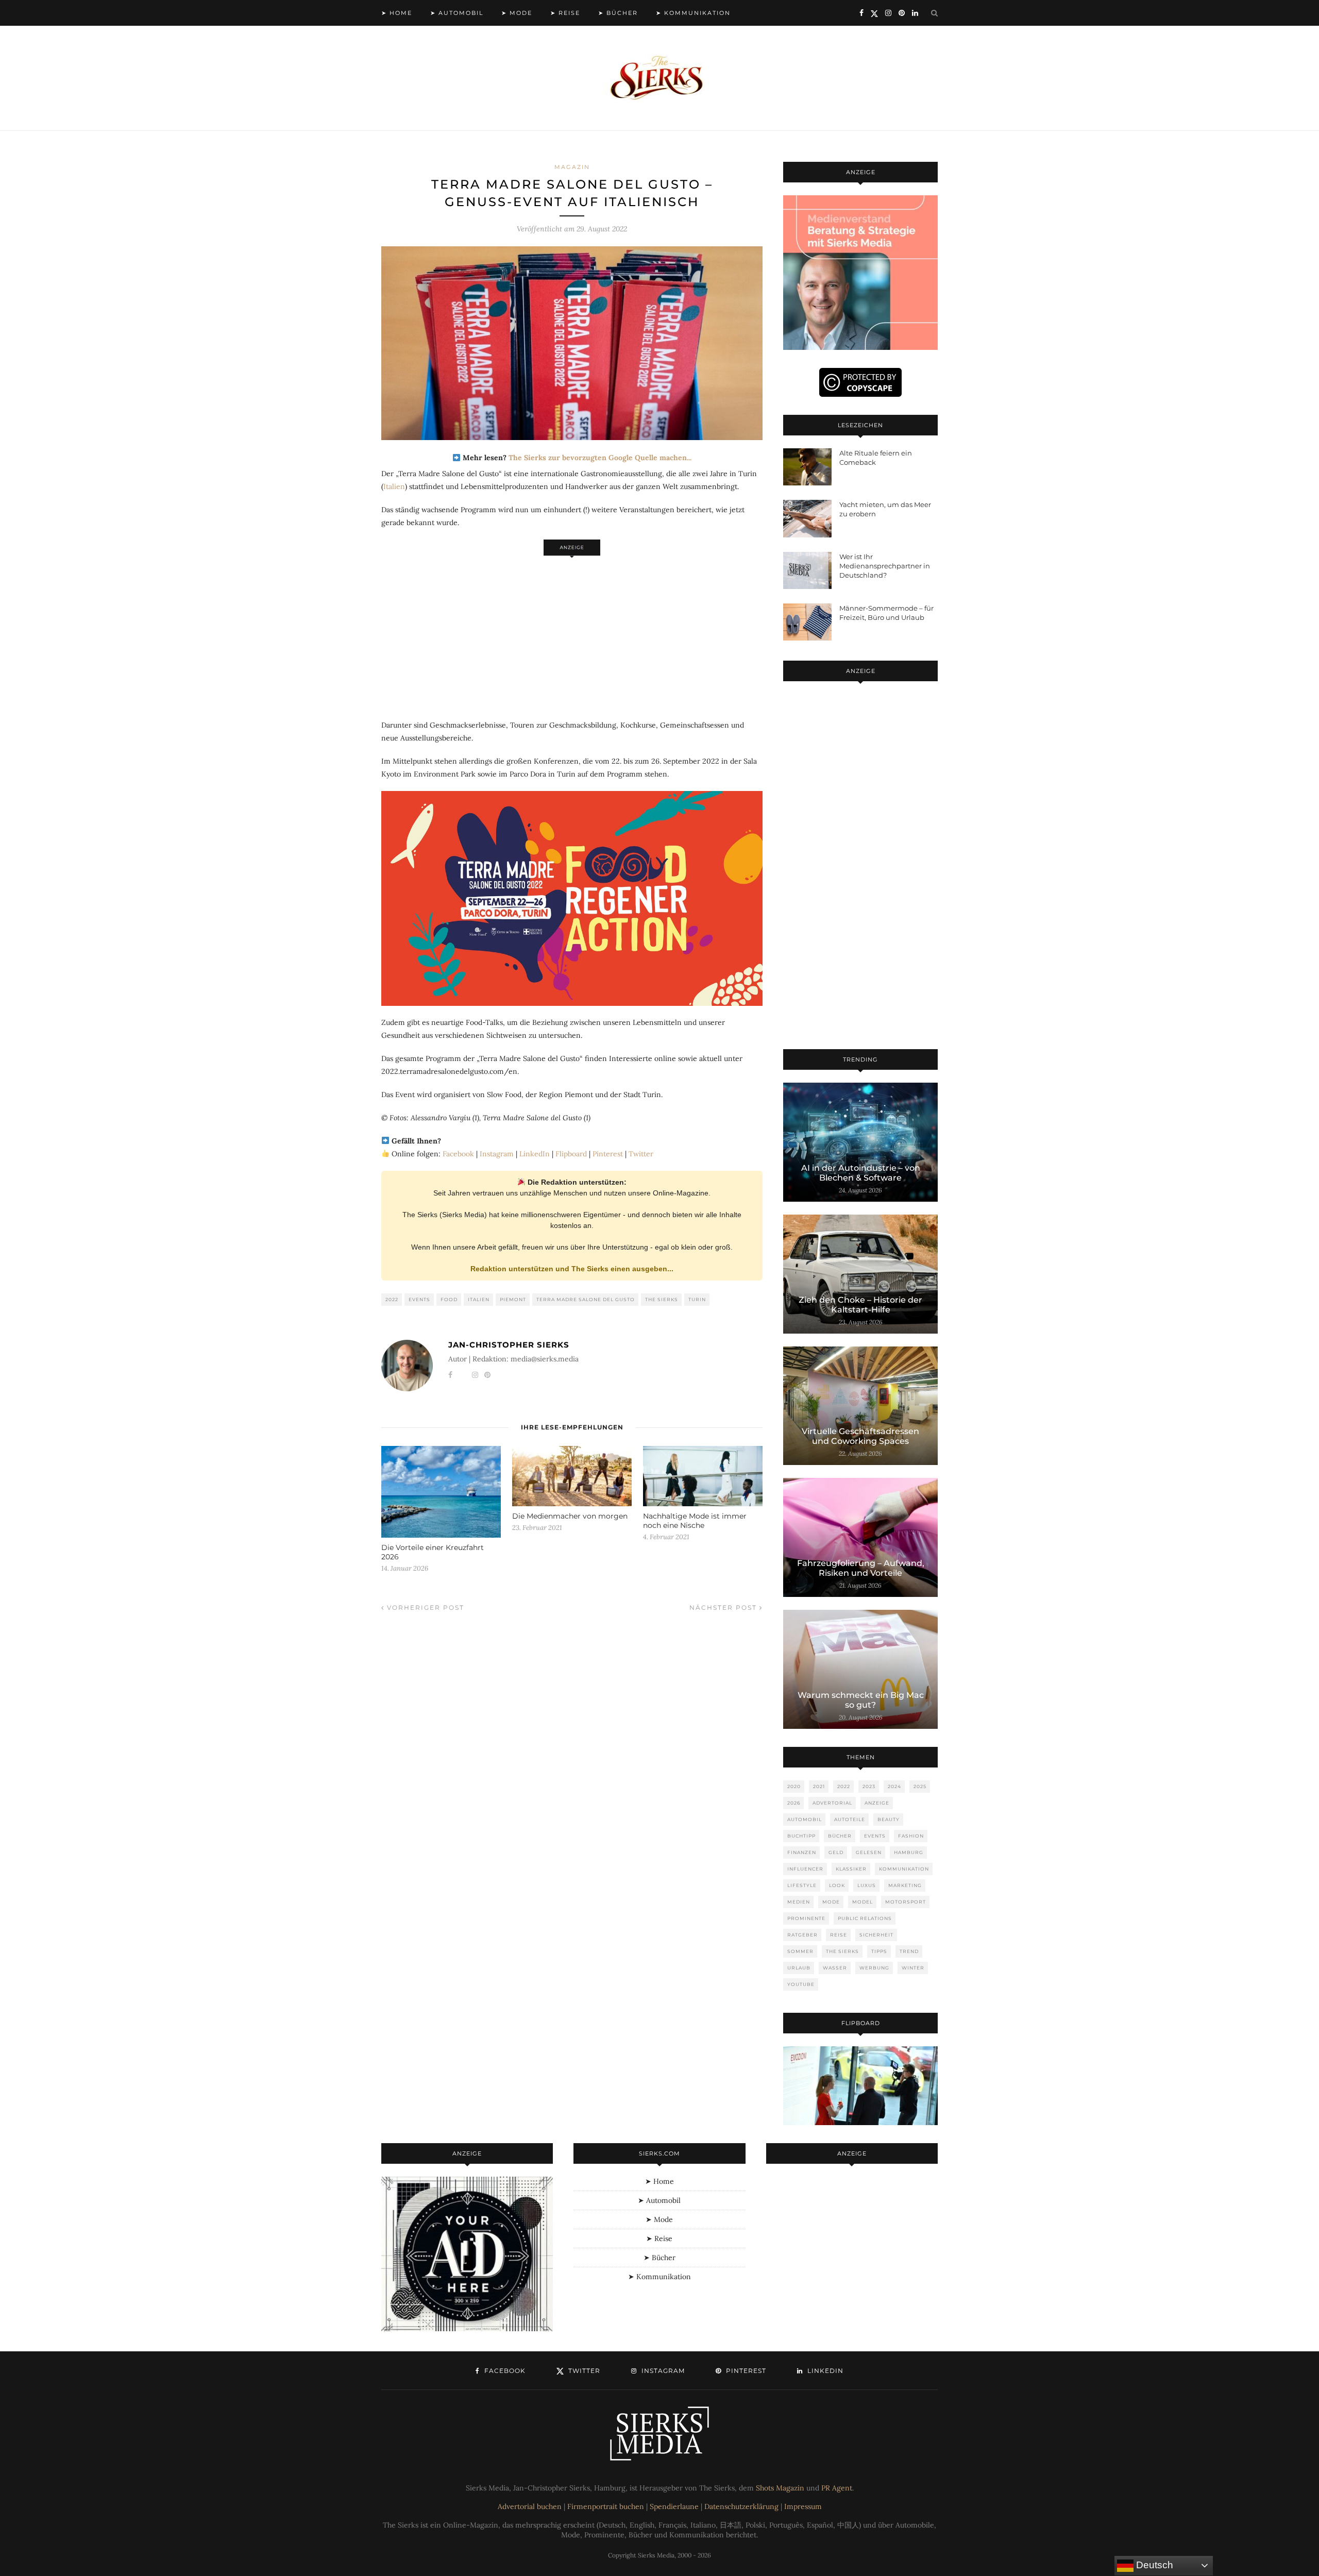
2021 (819, 1786)
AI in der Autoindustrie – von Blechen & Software (861, 1173)
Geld (836, 1852)
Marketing (905, 1885)
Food (449, 1299)
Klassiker (851, 1869)
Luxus (867, 1885)
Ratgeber (802, 1935)
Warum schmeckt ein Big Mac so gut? (861, 1700)
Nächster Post (724, 1607)
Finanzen (802, 1852)
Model (863, 1902)
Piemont (513, 1299)
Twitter (641, 1154)
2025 (920, 1786)
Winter (913, 1968)
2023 (869, 1786)
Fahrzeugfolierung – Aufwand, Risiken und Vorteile (861, 1568)
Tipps (879, 1951)
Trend (909, 1951)
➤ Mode (517, 13)
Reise (839, 1935)
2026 (794, 1803)
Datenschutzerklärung (741, 2506)
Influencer (805, 1869)
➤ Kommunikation (693, 13)
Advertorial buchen (530, 2506)
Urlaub (799, 1968)
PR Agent (837, 2488)
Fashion (911, 1836)
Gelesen (869, 1852)
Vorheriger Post (424, 1607)
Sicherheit (876, 1935)
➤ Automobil (457, 13)
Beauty (889, 1819)
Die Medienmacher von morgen (570, 1516)
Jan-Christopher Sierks (509, 1345)
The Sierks (662, 1299)
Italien (394, 486)
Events (419, 1299)
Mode (831, 1902)
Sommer (800, 1951)
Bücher (840, 1836)
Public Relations (865, 1918)
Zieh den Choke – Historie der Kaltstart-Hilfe (860, 1305)
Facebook (458, 1154)
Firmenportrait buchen (606, 2506)
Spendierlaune (674, 2506)
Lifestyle (802, 1885)
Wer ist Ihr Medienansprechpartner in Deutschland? (885, 566)
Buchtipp (801, 1836)
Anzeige (877, 1803)
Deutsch (1153, 2565)
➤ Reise (565, 13)
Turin (697, 1299)
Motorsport (906, 1902)
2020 (794, 1786)
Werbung (874, 1968)
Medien (799, 1902)
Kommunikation (904, 1869)
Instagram (497, 1154)
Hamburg (909, 1852)
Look (837, 1885)
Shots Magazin (780, 2488)
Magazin (572, 167)
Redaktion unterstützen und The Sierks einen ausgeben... (572, 1269)
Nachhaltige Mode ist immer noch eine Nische (695, 1521)
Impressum (803, 2506)
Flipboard (571, 1154)
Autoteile (850, 1819)
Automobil (805, 1819)
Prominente (806, 1918)
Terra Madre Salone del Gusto (586, 1299)
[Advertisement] (572, 632)
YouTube (801, 1984)
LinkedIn (535, 1154)
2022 (392, 1299)
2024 (894, 1786)
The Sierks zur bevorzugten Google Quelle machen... (600, 458)
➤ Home (397, 13)
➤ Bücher (618, 13)
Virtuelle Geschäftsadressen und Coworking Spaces (860, 1436)
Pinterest (608, 1154)
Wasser (835, 1968)
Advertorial (832, 1803)
